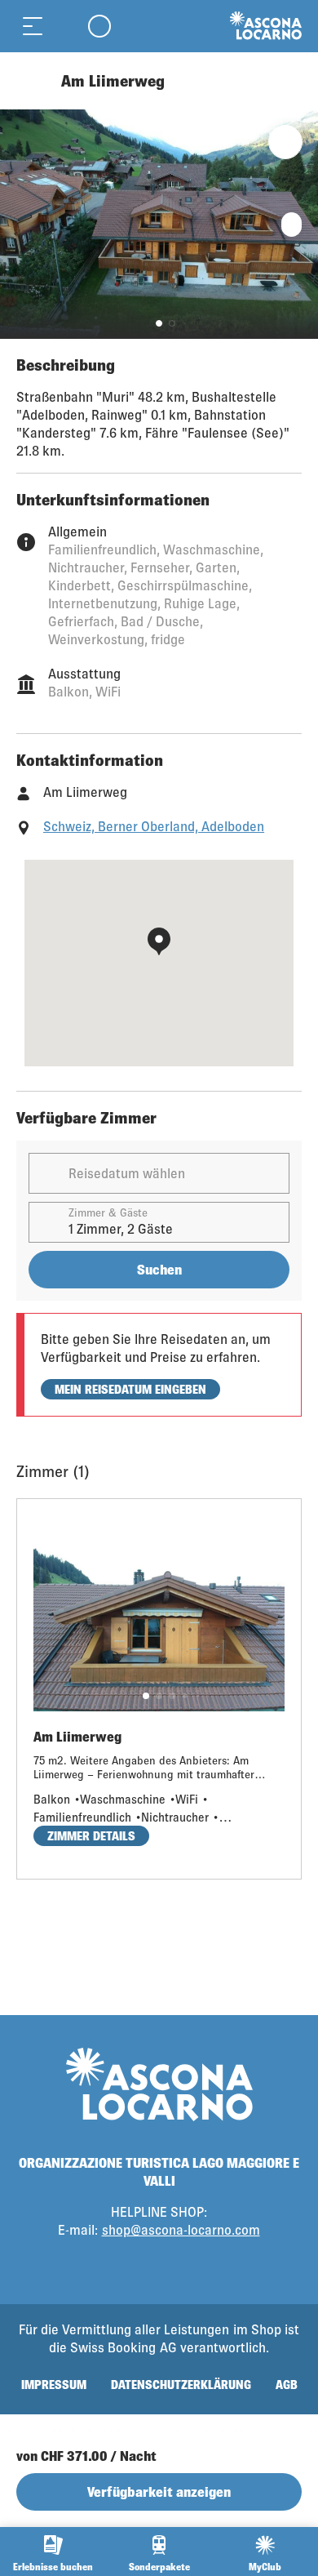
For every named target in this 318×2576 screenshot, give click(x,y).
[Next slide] (302, 224)
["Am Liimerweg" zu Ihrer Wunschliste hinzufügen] (285, 142)
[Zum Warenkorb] (65, 26)
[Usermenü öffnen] (99, 26)
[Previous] (31, 81)
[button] (159, 323)
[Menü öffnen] (33, 26)
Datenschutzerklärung (181, 2385)
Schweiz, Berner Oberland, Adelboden (154, 826)
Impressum (54, 2385)
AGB (287, 2385)
